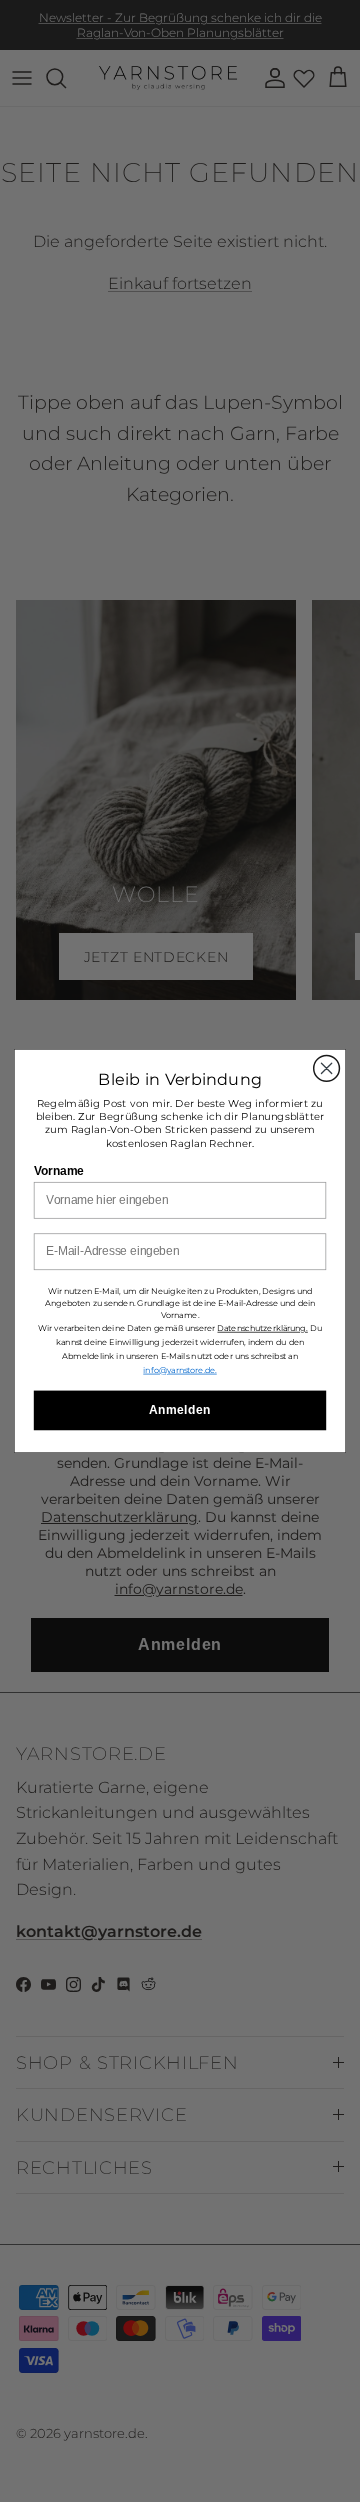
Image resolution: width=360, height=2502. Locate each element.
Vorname (59, 1170)
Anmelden (180, 1410)
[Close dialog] (327, 1069)
